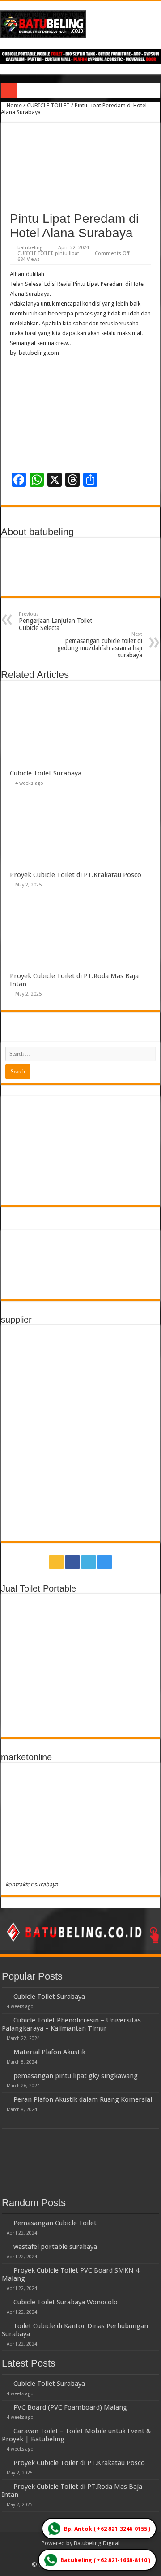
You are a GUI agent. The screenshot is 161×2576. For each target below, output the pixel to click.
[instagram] (105, 1562)
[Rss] (56, 1562)
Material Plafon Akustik (49, 2052)
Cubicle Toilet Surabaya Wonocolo (66, 2302)
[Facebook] (72, 1562)
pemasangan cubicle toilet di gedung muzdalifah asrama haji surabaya (100, 645)
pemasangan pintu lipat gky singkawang (76, 2076)
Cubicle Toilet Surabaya (46, 773)
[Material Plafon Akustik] (5, 2052)
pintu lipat (67, 253)
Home (14, 105)
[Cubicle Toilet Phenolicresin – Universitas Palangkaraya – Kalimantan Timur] (5, 2020)
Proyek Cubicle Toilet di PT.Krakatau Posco (76, 875)
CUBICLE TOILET (48, 105)
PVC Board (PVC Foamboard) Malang (70, 2407)
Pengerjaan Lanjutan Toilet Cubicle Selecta (55, 621)
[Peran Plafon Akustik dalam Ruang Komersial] (5, 2099)
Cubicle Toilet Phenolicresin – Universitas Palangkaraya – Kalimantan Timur (71, 2024)
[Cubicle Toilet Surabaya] (5, 1996)
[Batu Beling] (80, 24)
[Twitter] (89, 1562)
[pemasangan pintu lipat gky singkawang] (5, 2075)
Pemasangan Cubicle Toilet (55, 2223)
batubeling (30, 248)
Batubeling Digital (97, 2543)
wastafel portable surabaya (55, 2247)
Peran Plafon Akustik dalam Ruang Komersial (83, 2099)
